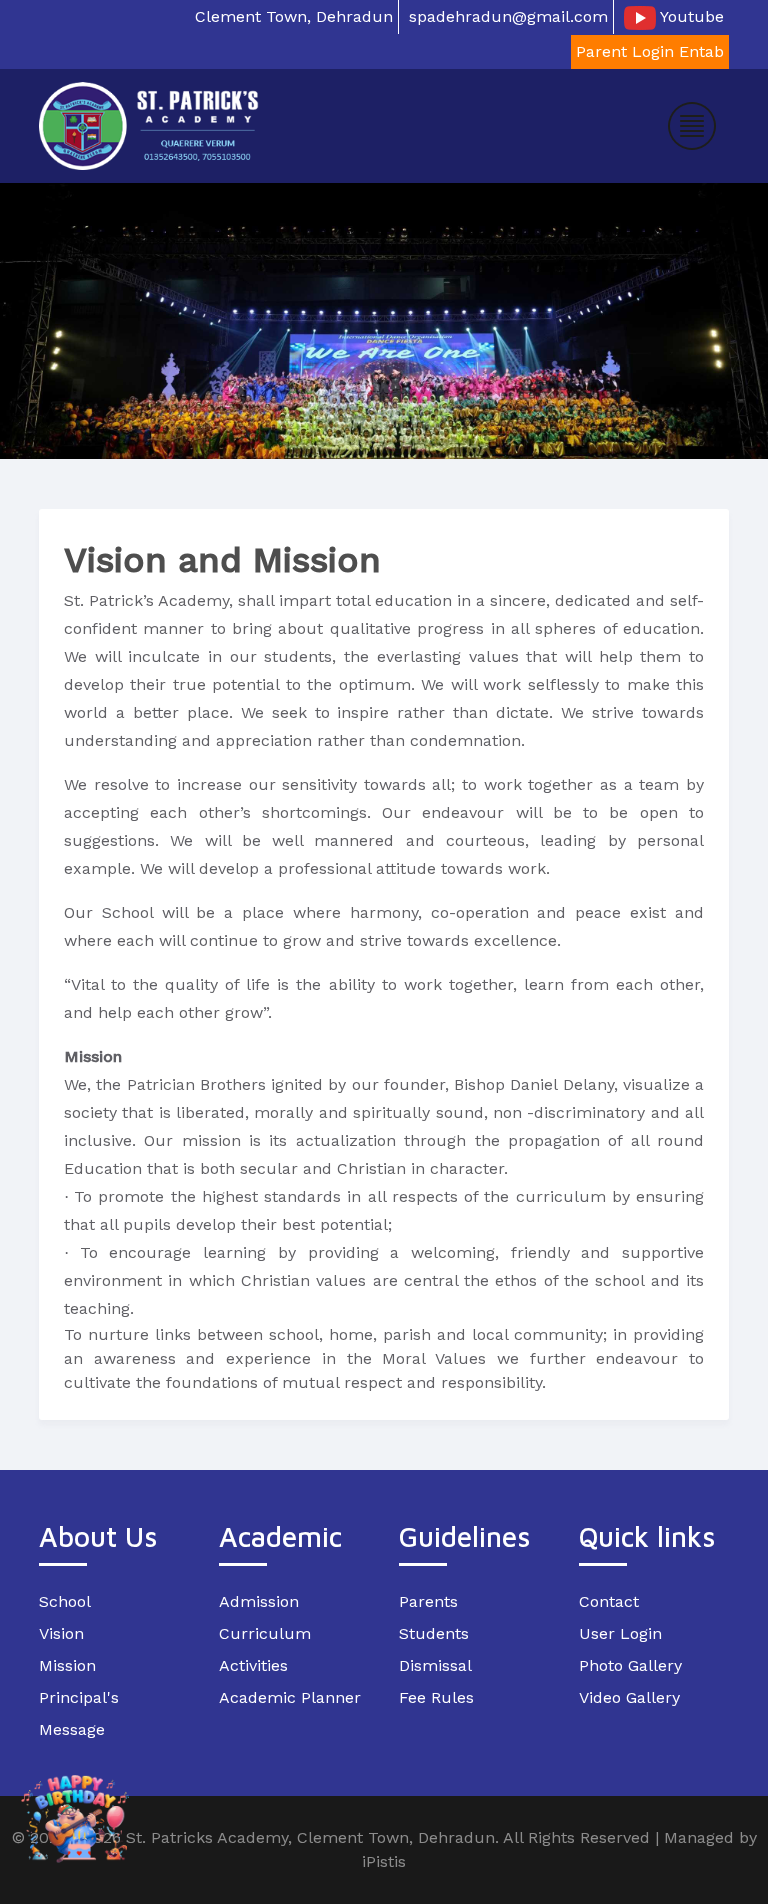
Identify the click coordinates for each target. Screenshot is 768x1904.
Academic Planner (290, 1697)
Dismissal (435, 1665)
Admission (259, 1601)
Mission (67, 1665)
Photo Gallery (630, 1665)
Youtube (690, 16)
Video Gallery (629, 1697)
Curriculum (265, 1633)
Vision (61, 1633)
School (65, 1601)
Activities (253, 1665)
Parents (428, 1601)
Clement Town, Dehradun (294, 16)
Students (434, 1633)
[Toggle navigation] (692, 126)
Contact (609, 1601)
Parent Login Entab (650, 51)
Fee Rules (436, 1697)
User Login (620, 1633)
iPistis (384, 1861)
